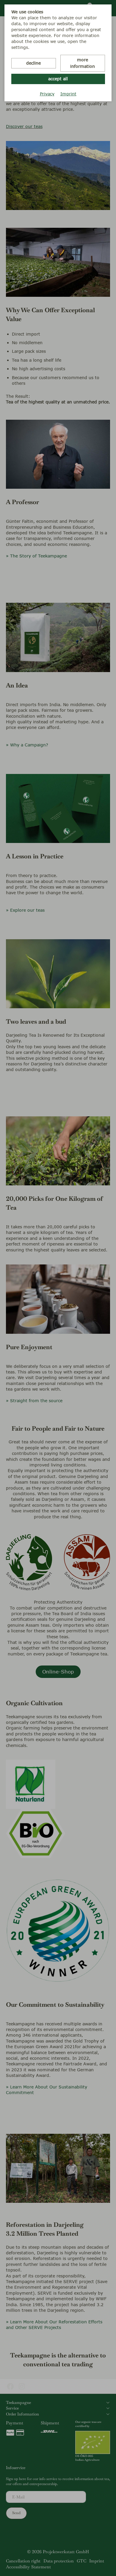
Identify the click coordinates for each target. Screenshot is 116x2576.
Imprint (68, 94)
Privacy (47, 94)
